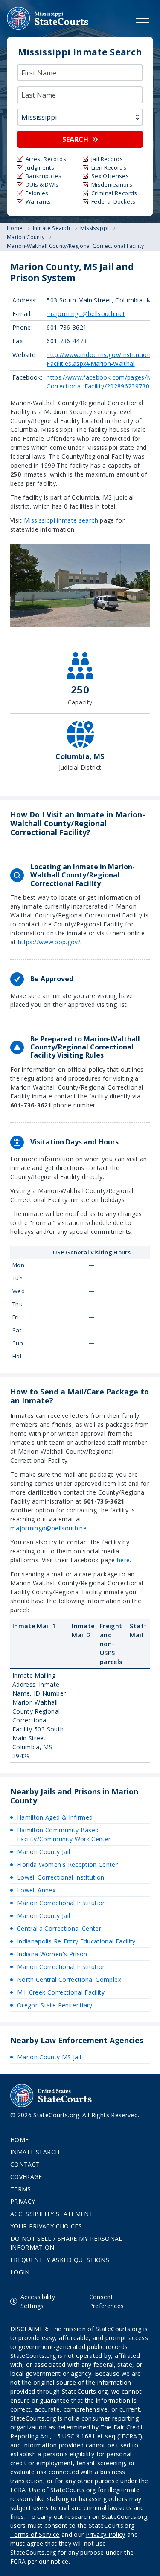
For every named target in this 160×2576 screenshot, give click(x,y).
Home (19, 2140)
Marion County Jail (44, 1852)
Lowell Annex (36, 1890)
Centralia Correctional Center (59, 1928)
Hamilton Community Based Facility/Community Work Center (64, 1834)
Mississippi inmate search (61, 520)
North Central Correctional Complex (69, 1979)
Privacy (23, 2201)
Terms (21, 2189)
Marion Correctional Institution (62, 1903)
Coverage (26, 2177)
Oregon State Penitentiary (55, 2005)
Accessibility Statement (52, 2214)
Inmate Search (35, 2152)
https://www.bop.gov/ (49, 942)
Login (20, 2272)
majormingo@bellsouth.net (86, 314)
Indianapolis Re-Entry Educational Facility (76, 1941)
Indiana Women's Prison (52, 1954)
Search (75, 139)
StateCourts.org (48, 18)
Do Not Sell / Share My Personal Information (66, 2243)
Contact (25, 2164)
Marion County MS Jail (49, 2057)
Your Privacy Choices (46, 2226)
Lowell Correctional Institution (61, 1877)
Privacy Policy (106, 2534)
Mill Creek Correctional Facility (61, 1992)
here (123, 1560)
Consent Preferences (107, 2301)
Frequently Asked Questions (60, 2260)
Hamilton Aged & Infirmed (55, 1817)
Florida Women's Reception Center (67, 1864)
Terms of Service (35, 2534)
